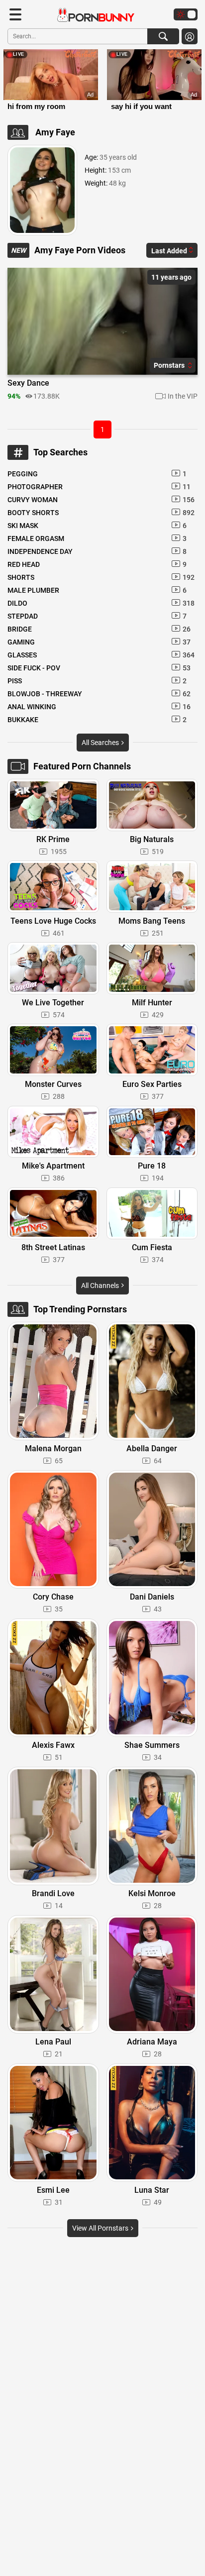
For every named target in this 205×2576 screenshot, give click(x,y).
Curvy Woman (101, 500)
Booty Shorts (101, 513)
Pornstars (170, 365)
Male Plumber (97, 590)
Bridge (99, 629)
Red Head (97, 564)
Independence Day (97, 551)
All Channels (101, 1286)
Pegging (97, 474)
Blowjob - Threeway (99, 694)
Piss (97, 681)
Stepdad (97, 616)
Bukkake (97, 720)
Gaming (99, 642)
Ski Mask (97, 526)
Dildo (101, 603)
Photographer (99, 487)
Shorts (101, 577)
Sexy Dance (28, 383)
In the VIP (183, 396)
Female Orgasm (97, 538)
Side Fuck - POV (99, 668)
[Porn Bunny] (91, 15)
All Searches (101, 743)
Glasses (101, 655)
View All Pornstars (101, 2228)
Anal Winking (99, 707)
